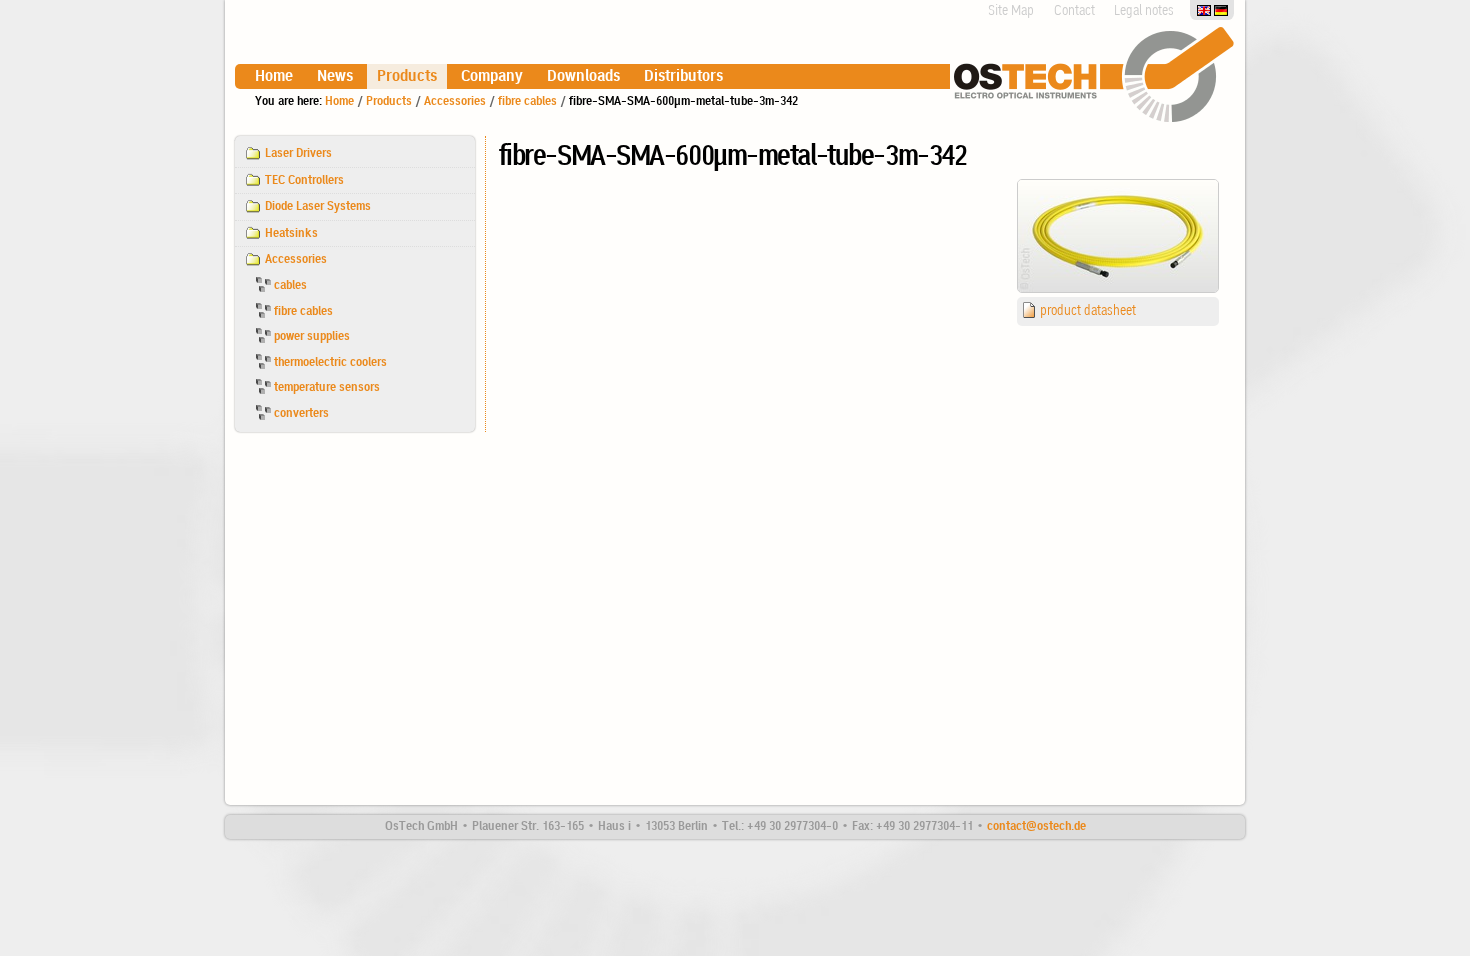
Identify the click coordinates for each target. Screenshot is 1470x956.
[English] (1205, 9)
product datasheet (1088, 311)
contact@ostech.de (1036, 826)
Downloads (583, 76)
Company (492, 76)
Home (274, 76)
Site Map (1011, 11)
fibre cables (527, 101)
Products (407, 76)
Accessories (455, 101)
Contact (1074, 11)
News (335, 76)
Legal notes (1144, 11)
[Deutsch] (1221, 9)
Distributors (683, 76)
